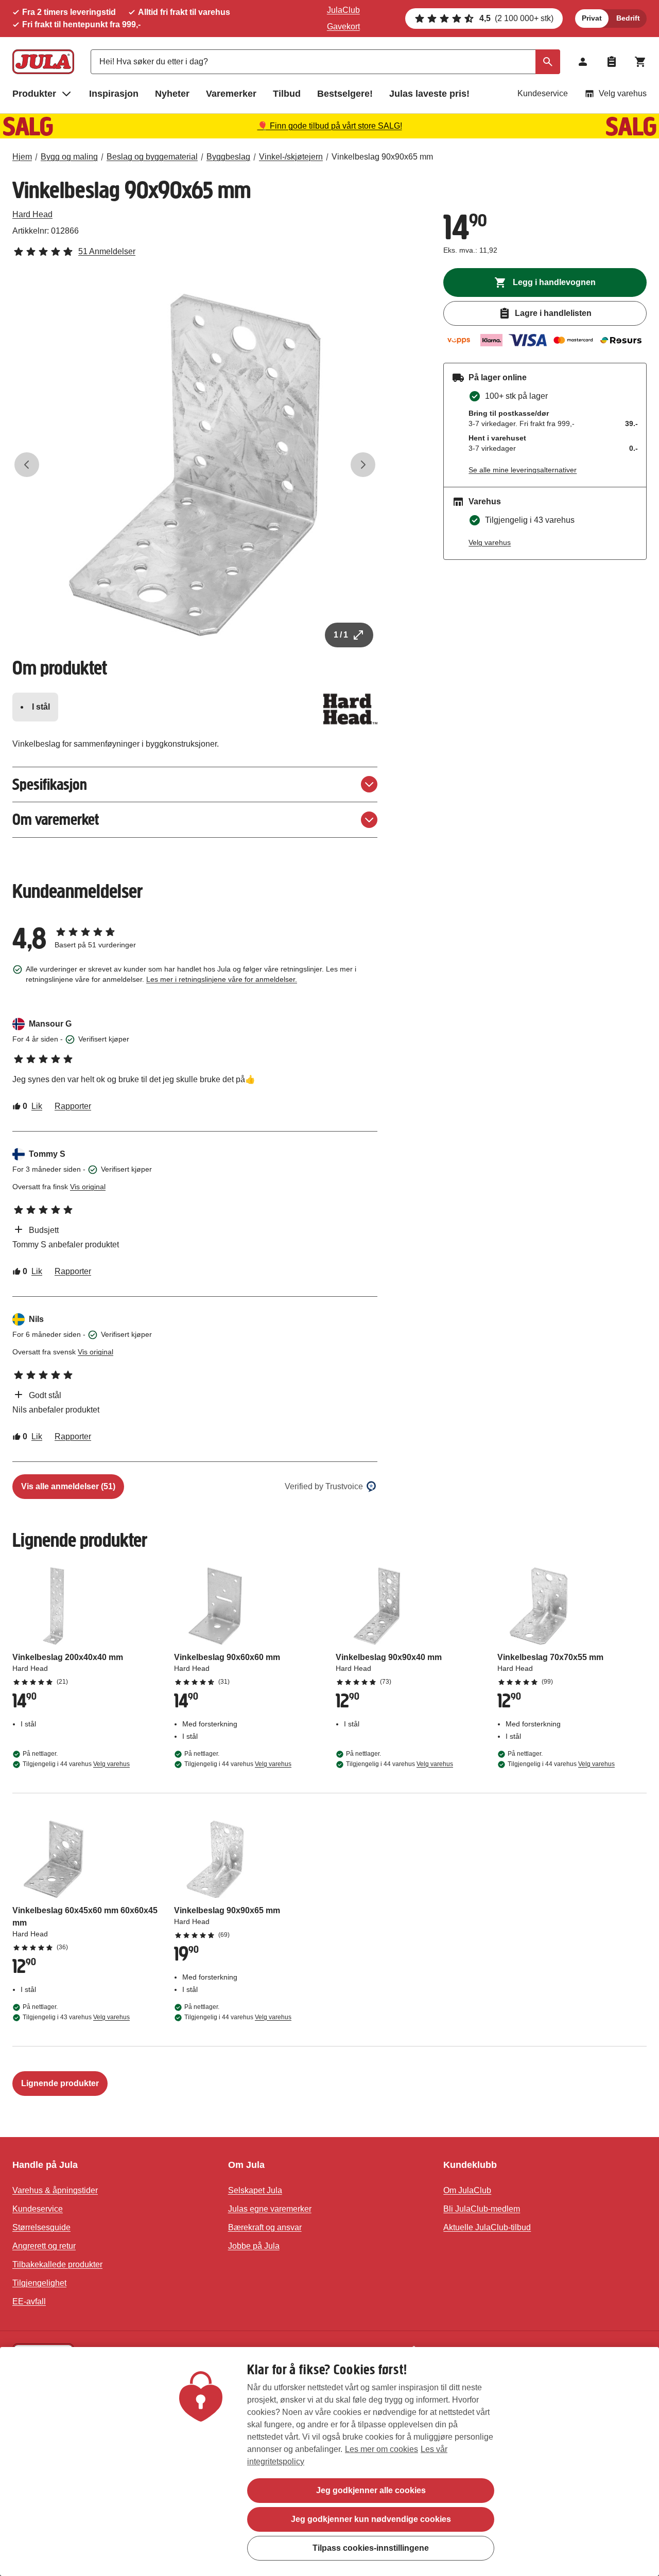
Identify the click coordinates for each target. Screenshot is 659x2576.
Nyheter (172, 94)
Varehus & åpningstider (55, 2190)
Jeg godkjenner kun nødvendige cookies (371, 2519)
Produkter (34, 94)
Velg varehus (623, 93)
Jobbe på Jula (254, 2246)
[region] (329, 2462)
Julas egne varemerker (270, 2209)
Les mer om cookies (381, 2449)
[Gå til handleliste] (612, 62)
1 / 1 (341, 635)
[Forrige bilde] (27, 465)
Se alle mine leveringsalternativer (523, 470)
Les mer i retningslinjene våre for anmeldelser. (222, 979)
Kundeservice (543, 93)
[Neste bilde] (363, 465)
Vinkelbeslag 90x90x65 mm (382, 157)
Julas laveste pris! (429, 94)
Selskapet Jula (255, 2190)
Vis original (88, 1187)
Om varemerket (56, 819)
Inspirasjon (114, 94)
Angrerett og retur (44, 2246)
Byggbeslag (228, 157)
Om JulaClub (467, 2190)
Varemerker (231, 94)
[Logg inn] (583, 62)
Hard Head (32, 214)
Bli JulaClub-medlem (482, 2209)
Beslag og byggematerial (152, 157)
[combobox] (325, 62)
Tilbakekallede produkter (57, 2264)
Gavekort (343, 27)
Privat (592, 18)
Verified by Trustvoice (324, 1486)
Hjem (22, 157)
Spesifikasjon (50, 784)
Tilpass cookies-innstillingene (371, 2548)
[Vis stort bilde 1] (195, 465)
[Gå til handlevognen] (640, 62)
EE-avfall (29, 2301)
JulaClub (343, 10)
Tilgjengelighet (39, 2283)
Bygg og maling (69, 157)
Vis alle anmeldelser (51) (68, 1486)
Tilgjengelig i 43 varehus (76, 2017)
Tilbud (287, 94)
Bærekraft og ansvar (265, 2227)
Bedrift (628, 18)
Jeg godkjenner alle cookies (371, 2490)
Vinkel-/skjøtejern (291, 157)
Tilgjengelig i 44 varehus (76, 1764)
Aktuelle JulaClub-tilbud (487, 2227)
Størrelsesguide (41, 2227)
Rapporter (73, 1106)
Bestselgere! (345, 94)
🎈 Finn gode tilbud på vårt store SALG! (330, 126)
